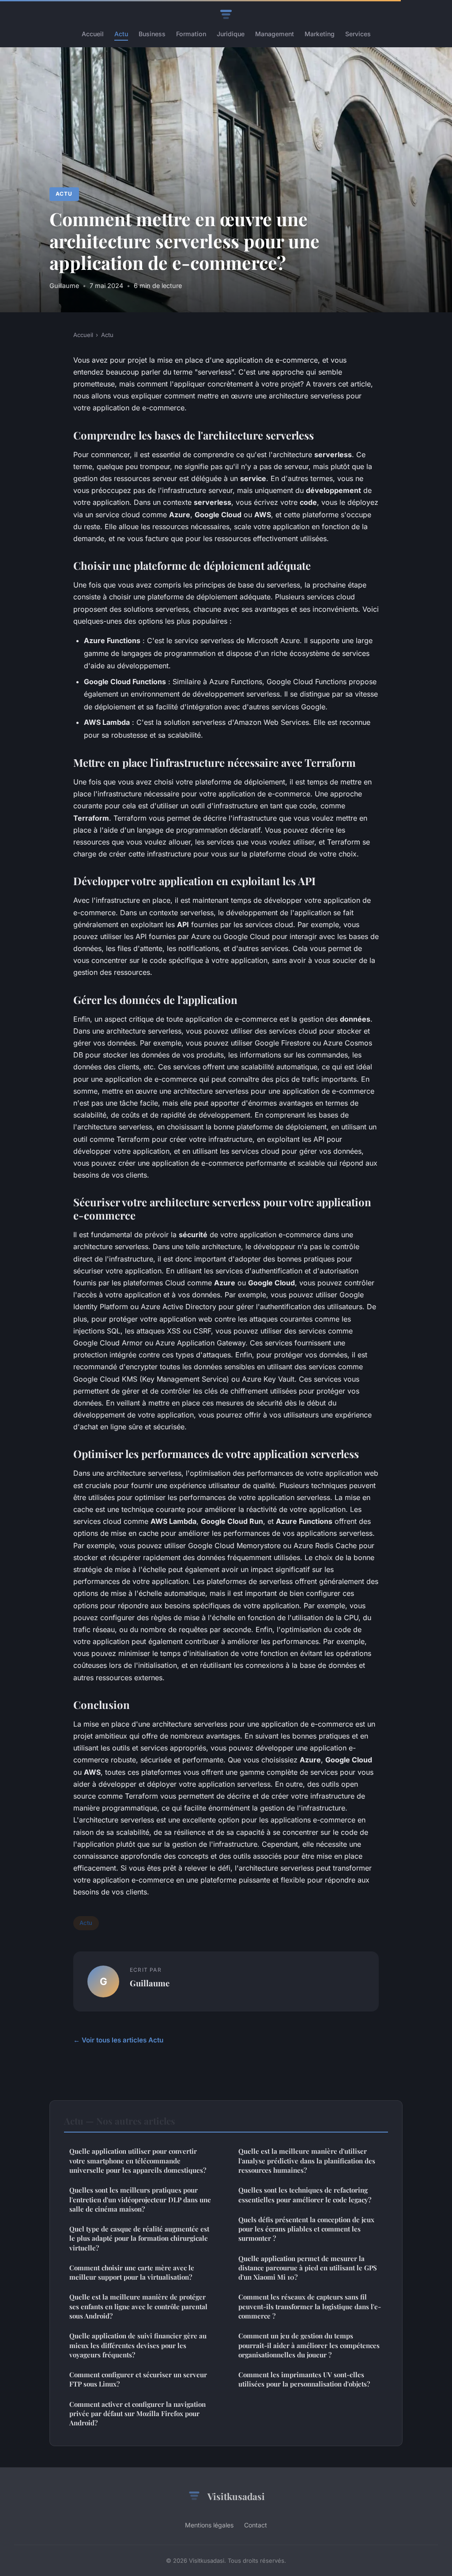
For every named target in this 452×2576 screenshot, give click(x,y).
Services (358, 34)
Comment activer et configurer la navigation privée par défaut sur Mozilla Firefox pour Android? (137, 2414)
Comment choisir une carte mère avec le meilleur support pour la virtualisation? (132, 2272)
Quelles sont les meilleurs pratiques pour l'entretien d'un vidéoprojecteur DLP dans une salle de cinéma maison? (140, 2199)
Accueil (93, 34)
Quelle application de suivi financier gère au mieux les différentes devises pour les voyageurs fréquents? (138, 2345)
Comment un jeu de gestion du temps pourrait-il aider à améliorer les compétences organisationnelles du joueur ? (309, 2345)
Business (152, 34)
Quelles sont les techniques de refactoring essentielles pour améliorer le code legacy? (305, 2195)
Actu (121, 34)
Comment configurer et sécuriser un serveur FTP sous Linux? (138, 2379)
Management (275, 34)
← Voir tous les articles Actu (118, 2040)
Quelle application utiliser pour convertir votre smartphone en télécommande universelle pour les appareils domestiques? (138, 2161)
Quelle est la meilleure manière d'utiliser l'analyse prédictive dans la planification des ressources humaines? (307, 2161)
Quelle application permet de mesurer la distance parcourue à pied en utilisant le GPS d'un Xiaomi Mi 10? (308, 2268)
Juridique (231, 34)
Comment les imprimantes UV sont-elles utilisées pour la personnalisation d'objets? (304, 2379)
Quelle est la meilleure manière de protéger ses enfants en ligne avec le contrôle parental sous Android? (138, 2306)
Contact (256, 2525)
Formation (191, 34)
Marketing (320, 34)
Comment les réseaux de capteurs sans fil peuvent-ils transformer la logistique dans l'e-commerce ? (310, 2306)
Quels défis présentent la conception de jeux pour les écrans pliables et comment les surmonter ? (306, 2229)
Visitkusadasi (236, 2496)
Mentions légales (209, 2525)
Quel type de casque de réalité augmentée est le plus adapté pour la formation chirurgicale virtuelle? (139, 2238)
